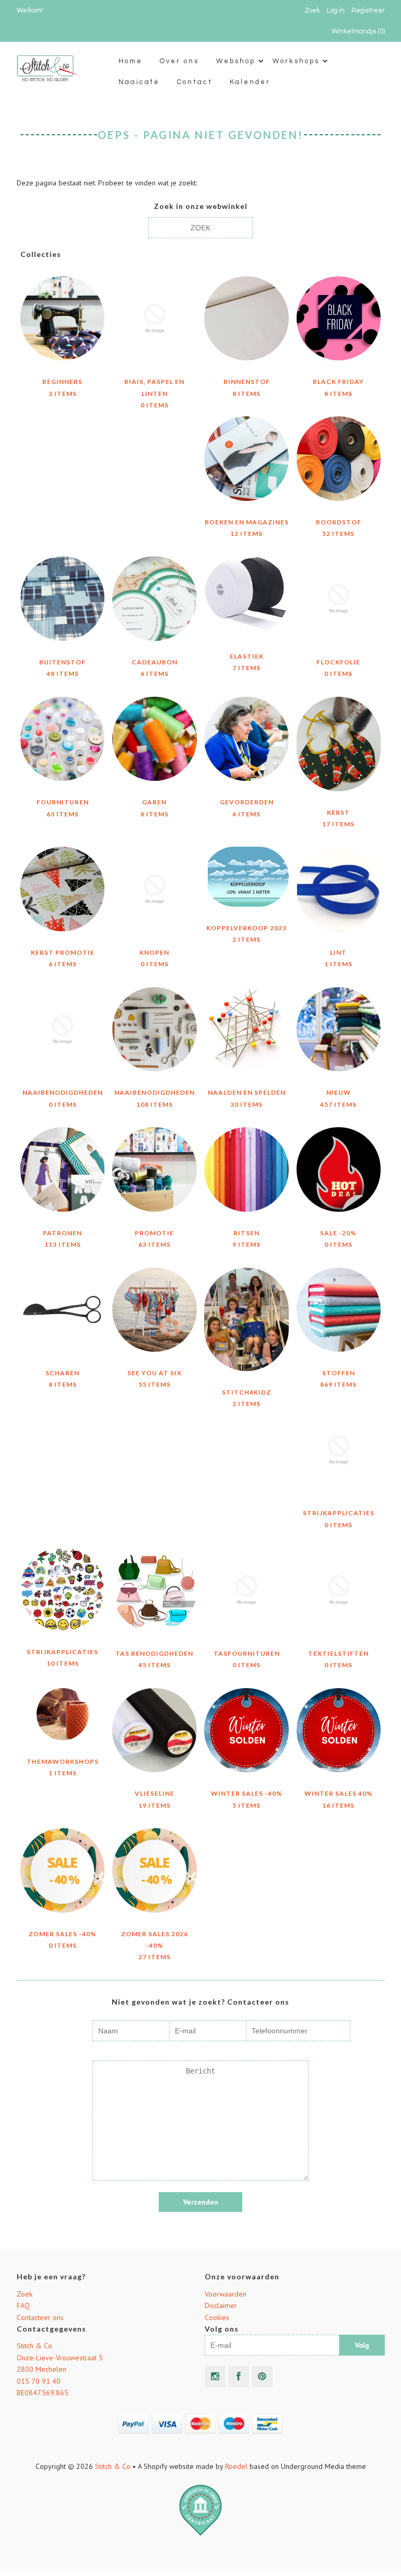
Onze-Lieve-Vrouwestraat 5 (60, 2358)
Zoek (25, 2294)
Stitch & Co (34, 2346)
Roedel (236, 2466)
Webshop (236, 61)
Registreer (368, 10)
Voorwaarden (226, 2294)
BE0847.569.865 (43, 2393)
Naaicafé (139, 82)
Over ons (179, 61)
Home (131, 61)
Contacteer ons (40, 2317)
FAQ (23, 2305)
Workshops (296, 61)
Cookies (217, 2317)
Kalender (250, 82)
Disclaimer (221, 2305)
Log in (336, 10)
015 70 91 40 (39, 2381)
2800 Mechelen (42, 2369)
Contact (195, 82)
